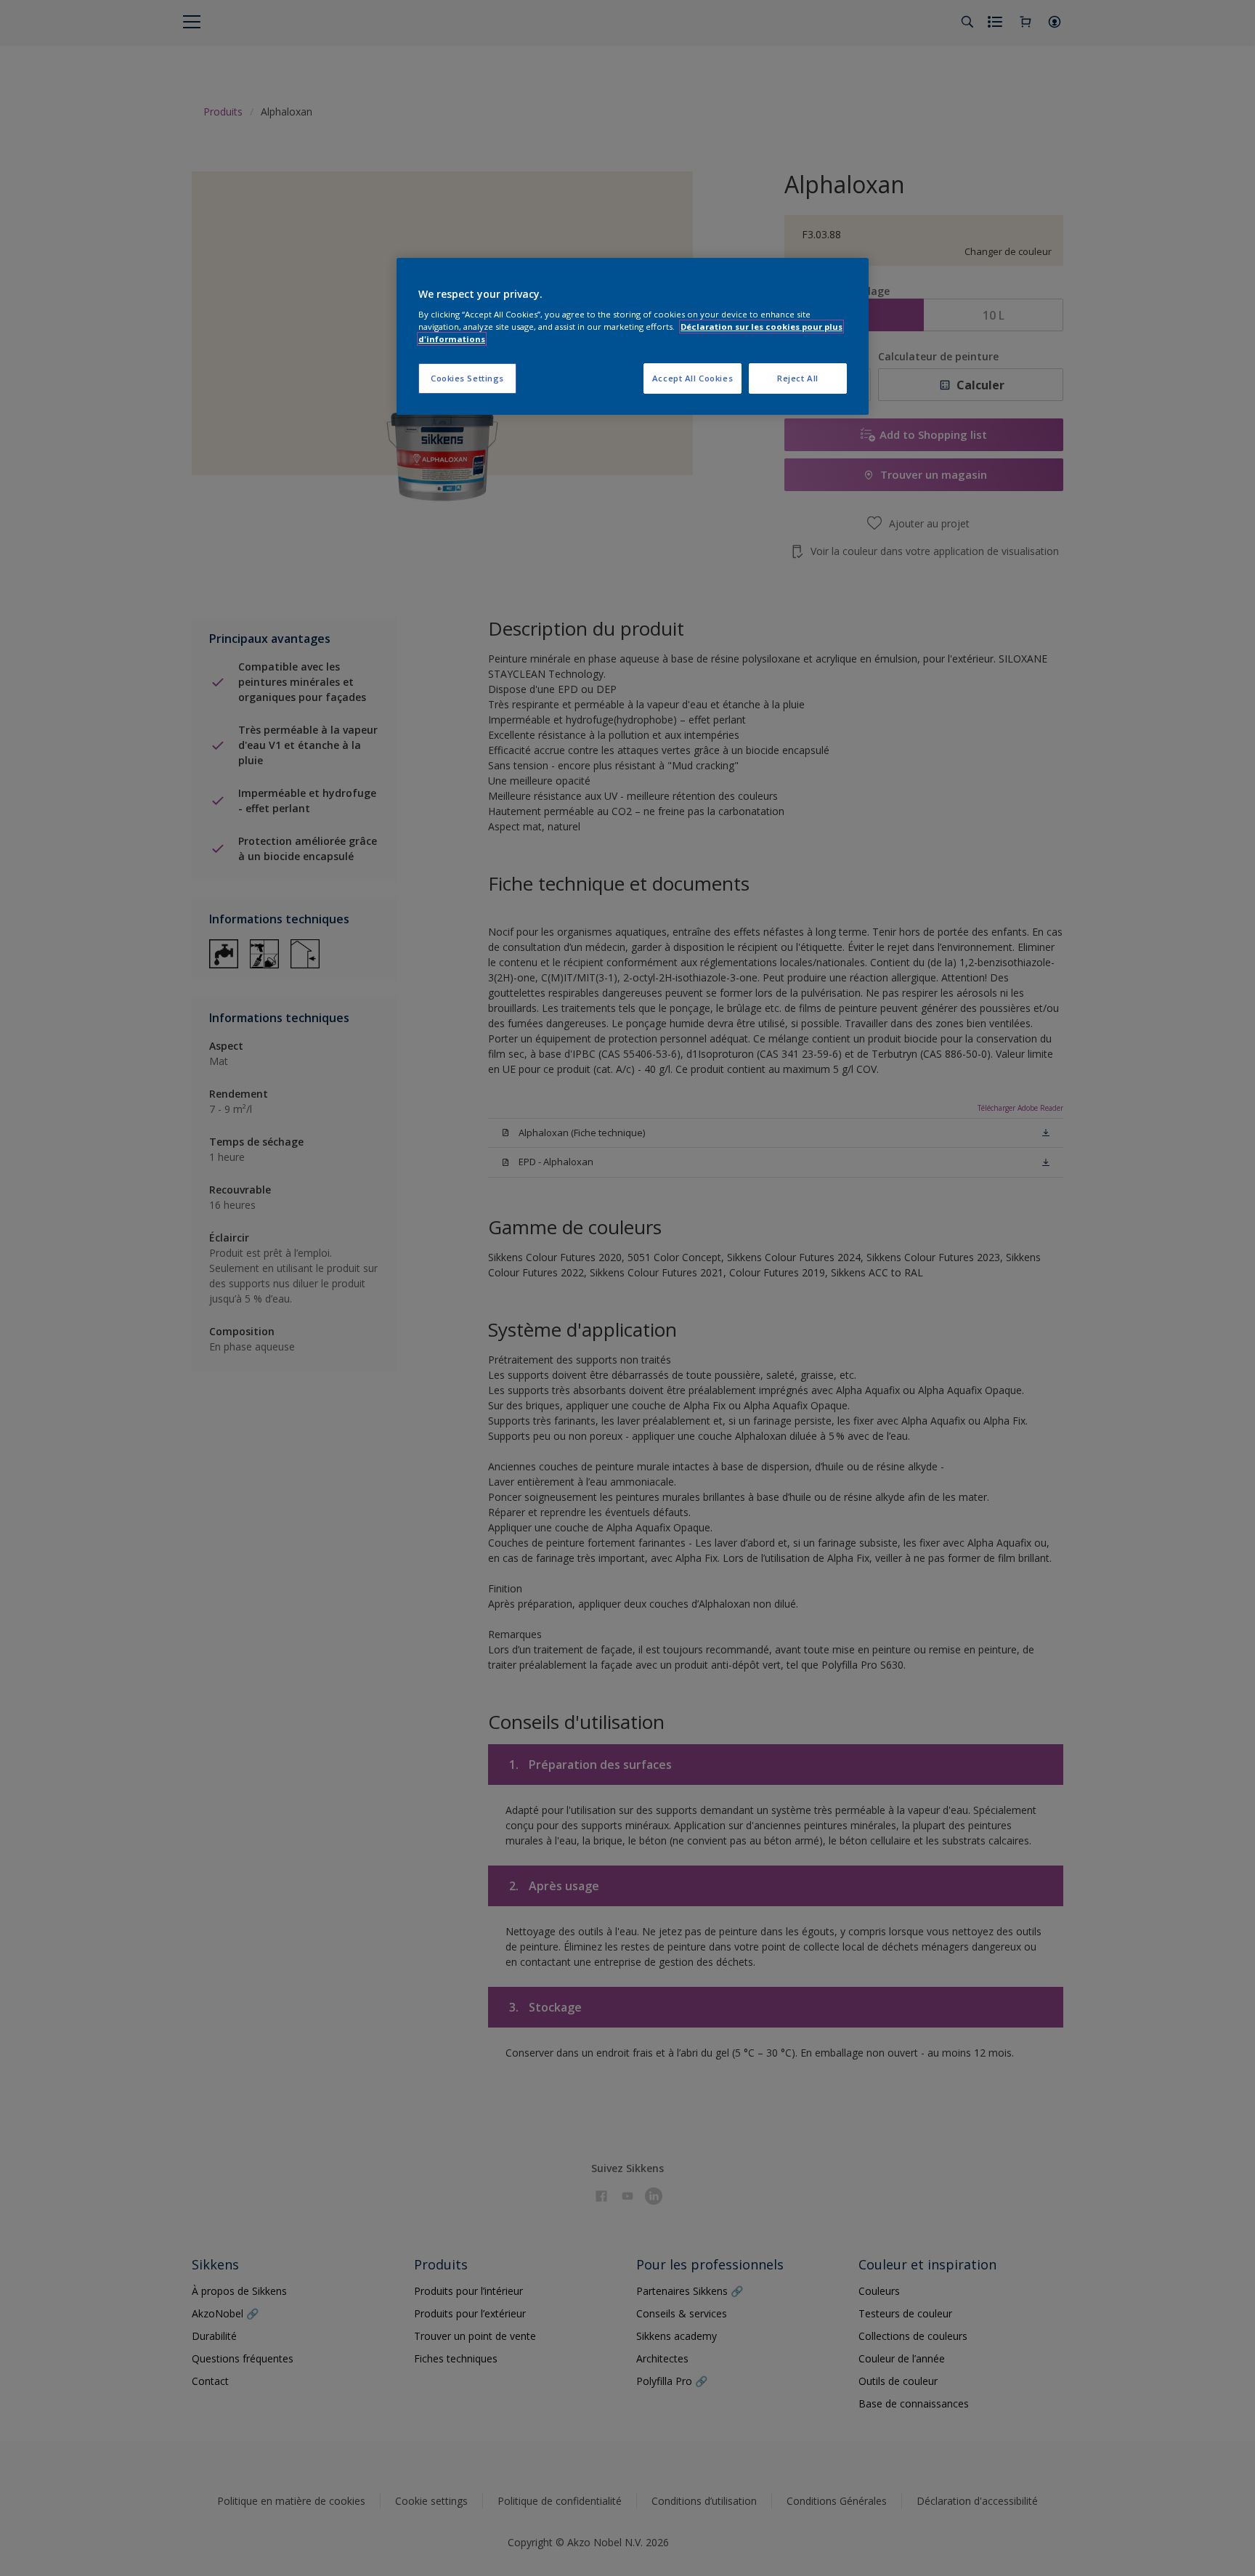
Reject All (798, 378)
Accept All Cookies (693, 378)
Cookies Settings (467, 378)
